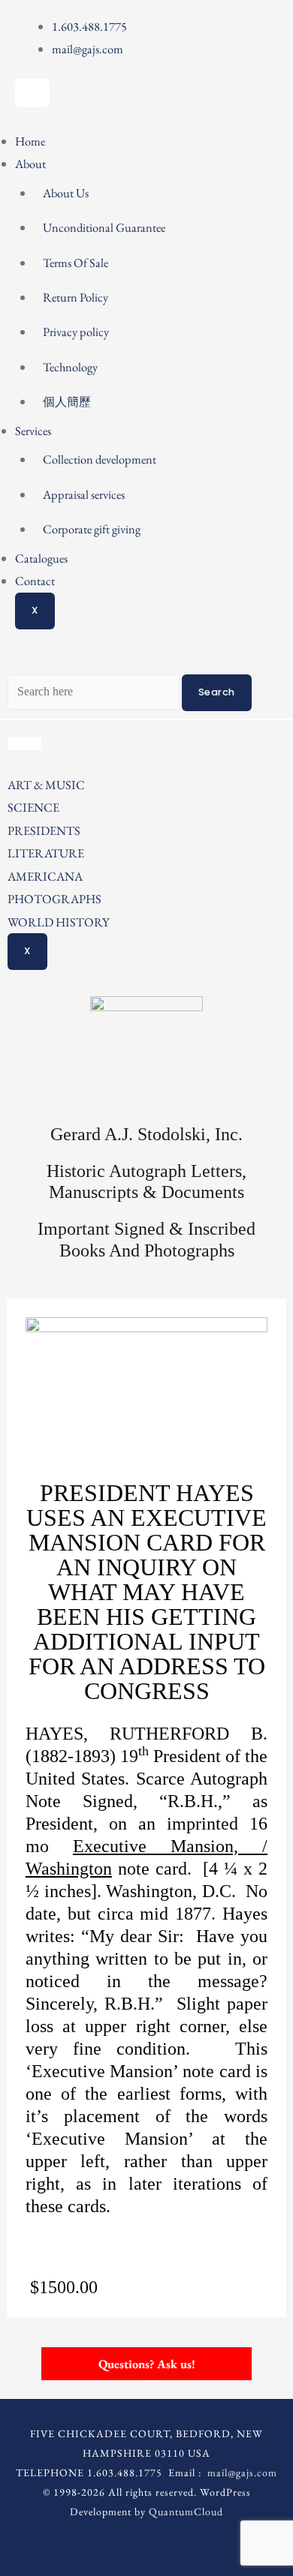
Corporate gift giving (92, 529)
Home (30, 141)
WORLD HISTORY (58, 922)
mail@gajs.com (242, 2472)
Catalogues (41, 558)
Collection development (100, 459)
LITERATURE (46, 853)
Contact (35, 581)
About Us (66, 193)
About (30, 164)
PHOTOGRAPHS (54, 899)
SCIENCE (33, 807)
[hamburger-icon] (32, 93)
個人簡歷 (67, 401)
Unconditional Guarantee (104, 227)
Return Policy (76, 297)
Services (33, 431)
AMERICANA (45, 876)
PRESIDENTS (44, 830)
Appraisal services (84, 494)
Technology (70, 367)
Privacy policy (76, 332)
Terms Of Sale (76, 263)
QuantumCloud (186, 2511)
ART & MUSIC (46, 785)
